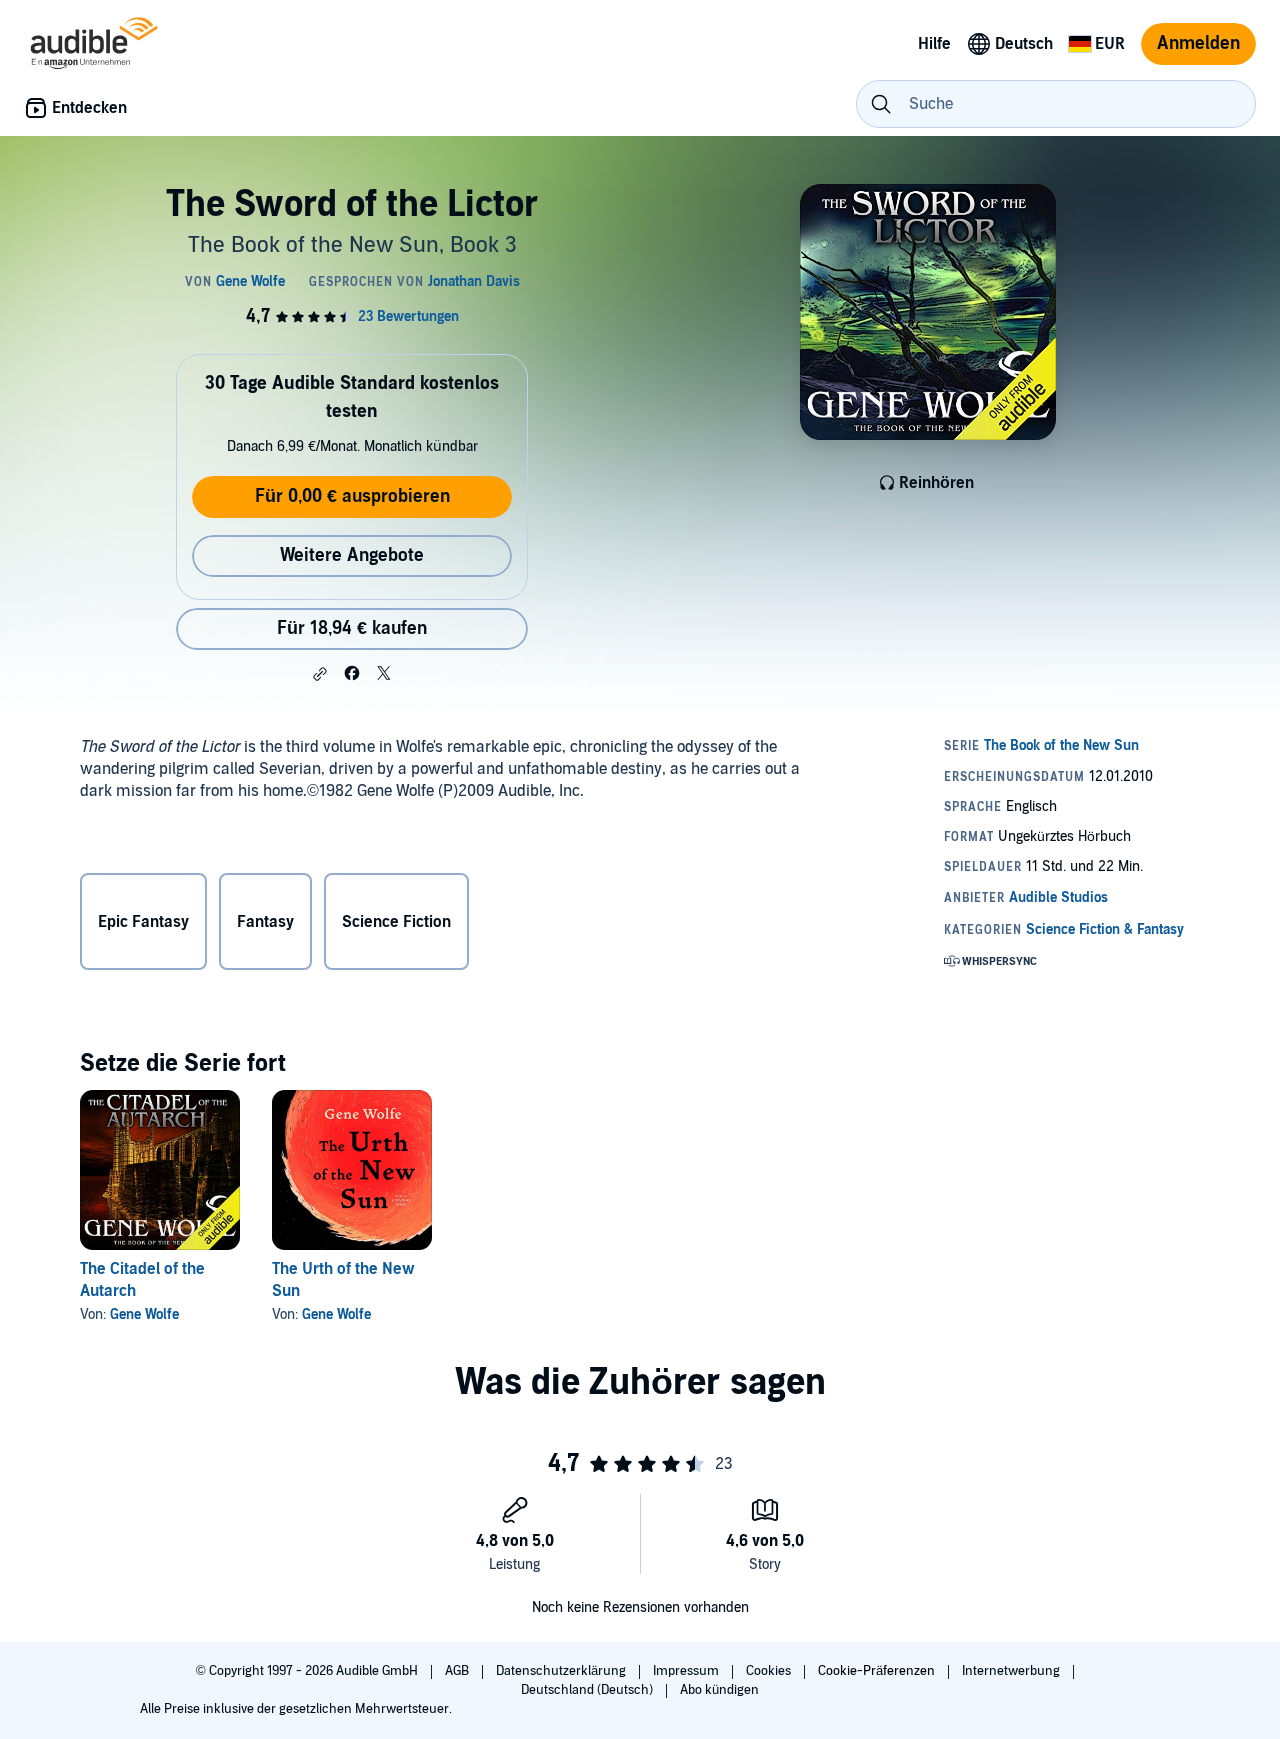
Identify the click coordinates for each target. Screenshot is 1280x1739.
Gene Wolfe (144, 1314)
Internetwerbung (1012, 1671)
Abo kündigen (719, 1690)
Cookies (770, 1671)
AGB (458, 1671)
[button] (320, 674)
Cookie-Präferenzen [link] (876, 1671)
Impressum (687, 1671)
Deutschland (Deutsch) (588, 1690)
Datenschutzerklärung (562, 1671)
